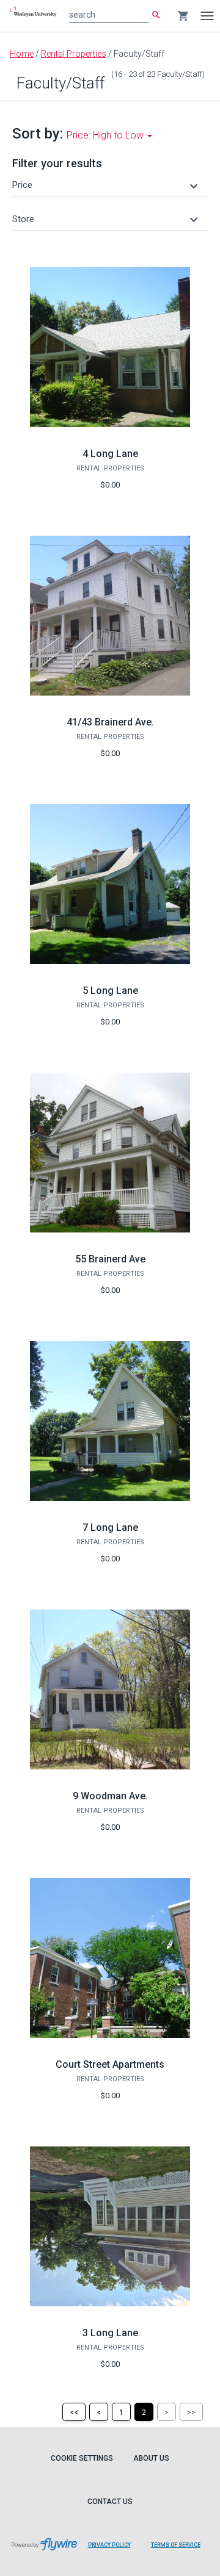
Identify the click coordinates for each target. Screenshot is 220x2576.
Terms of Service (176, 2545)
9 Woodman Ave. (110, 1796)
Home (22, 54)
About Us (151, 2458)
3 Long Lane (110, 2333)
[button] (107, 185)
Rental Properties (74, 54)
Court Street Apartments (110, 2064)
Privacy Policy (109, 2545)
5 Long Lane (110, 991)
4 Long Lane (110, 454)
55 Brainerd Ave (110, 1259)
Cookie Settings (82, 2458)
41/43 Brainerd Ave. (110, 722)
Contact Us (110, 2502)
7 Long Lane (110, 1527)
